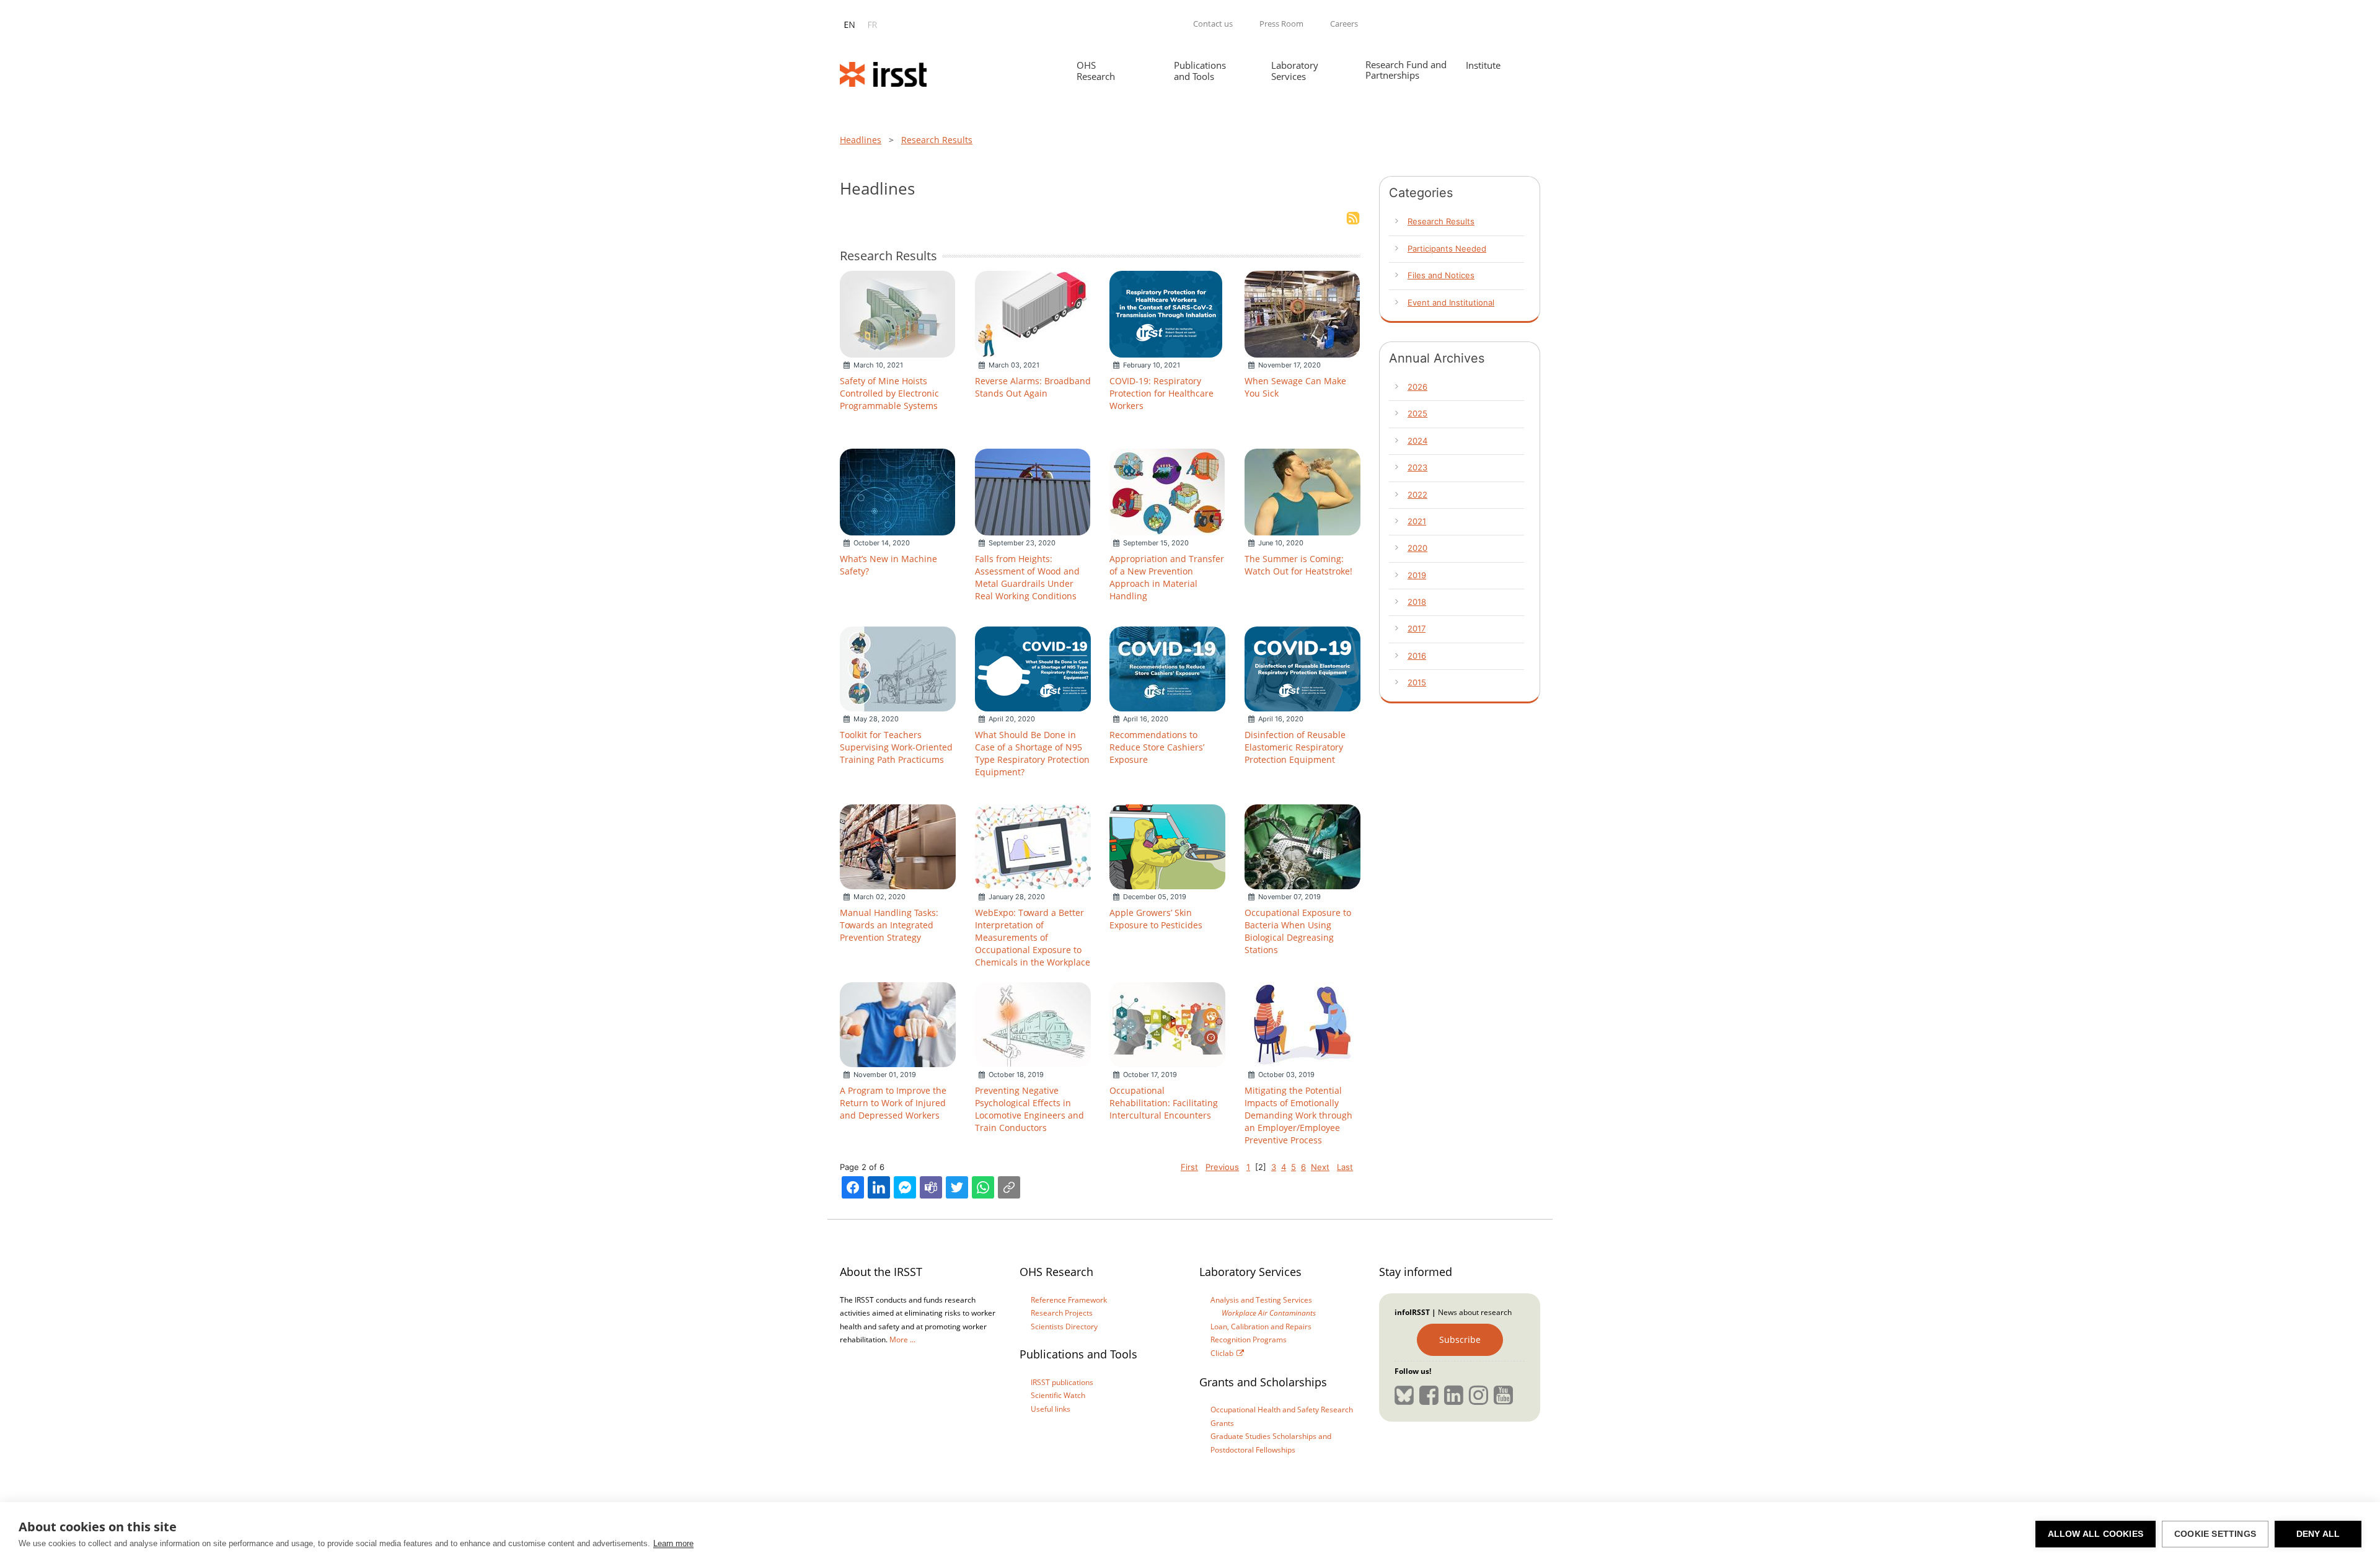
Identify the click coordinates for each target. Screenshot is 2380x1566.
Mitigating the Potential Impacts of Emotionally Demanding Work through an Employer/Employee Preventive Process (1298, 1115)
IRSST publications (1062, 1382)
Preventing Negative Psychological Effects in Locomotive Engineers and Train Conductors (1029, 1109)
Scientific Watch (1058, 1395)
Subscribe (1460, 1339)
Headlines (861, 140)
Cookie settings (2215, 1534)
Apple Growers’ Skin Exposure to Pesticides (1156, 919)
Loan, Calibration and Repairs (1261, 1326)
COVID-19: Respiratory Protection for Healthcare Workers (1161, 393)
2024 (1417, 441)
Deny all (2318, 1534)
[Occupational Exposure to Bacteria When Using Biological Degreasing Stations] (1302, 846)
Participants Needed (1447, 249)
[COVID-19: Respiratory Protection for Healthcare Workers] (1166, 313)
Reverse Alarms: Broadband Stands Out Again (1033, 387)
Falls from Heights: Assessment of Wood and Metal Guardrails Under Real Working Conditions (1027, 577)
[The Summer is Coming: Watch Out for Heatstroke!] (1302, 491)
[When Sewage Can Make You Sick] (1302, 313)
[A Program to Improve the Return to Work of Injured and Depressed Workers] (898, 1024)
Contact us (1213, 24)
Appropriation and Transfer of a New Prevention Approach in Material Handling (1167, 577)
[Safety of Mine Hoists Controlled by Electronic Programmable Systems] (897, 313)
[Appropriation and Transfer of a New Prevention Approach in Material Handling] (1167, 491)
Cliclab (1222, 1353)
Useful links (1051, 1409)
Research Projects (1062, 1313)
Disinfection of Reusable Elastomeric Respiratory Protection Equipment (1295, 747)
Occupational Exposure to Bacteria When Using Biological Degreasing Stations (1298, 931)
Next (1320, 1167)
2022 (1417, 495)
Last (1345, 1167)
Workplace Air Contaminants (1269, 1313)
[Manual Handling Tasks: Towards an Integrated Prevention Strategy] (898, 846)
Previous (1222, 1167)
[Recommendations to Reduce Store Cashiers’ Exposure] (1167, 668)
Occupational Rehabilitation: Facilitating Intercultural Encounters (1164, 1103)
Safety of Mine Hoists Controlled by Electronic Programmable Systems (889, 393)
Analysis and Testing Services (1261, 1300)
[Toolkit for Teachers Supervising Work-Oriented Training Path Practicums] (898, 668)
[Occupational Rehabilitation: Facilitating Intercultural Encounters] (1167, 1024)
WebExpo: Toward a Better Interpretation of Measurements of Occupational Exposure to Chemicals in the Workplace (1033, 937)
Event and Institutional (1451, 302)
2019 (1417, 575)
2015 (1417, 682)
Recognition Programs (1249, 1339)
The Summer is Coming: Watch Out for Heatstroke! (1298, 565)
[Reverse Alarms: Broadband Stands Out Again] (1033, 313)
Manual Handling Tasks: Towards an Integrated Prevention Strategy (889, 925)
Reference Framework (1069, 1300)
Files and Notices (1441, 275)
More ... (902, 1339)
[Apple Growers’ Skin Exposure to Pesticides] (1167, 846)
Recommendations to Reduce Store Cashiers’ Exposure (1157, 747)
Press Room (1281, 24)
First (1189, 1167)
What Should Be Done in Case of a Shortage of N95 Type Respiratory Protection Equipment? (1032, 753)
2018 (1417, 602)
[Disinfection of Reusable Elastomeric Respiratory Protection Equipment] (1302, 668)
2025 (1417, 413)
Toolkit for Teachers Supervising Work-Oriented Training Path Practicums (896, 747)
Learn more (673, 1543)
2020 (1417, 548)
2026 (1417, 387)
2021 (1417, 521)
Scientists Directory (1064, 1326)
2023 (1417, 467)
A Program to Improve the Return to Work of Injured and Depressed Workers (893, 1103)
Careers (1344, 24)
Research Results (937, 140)
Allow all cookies (2096, 1534)
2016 (1417, 656)
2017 (1417, 628)
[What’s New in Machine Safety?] (897, 491)
